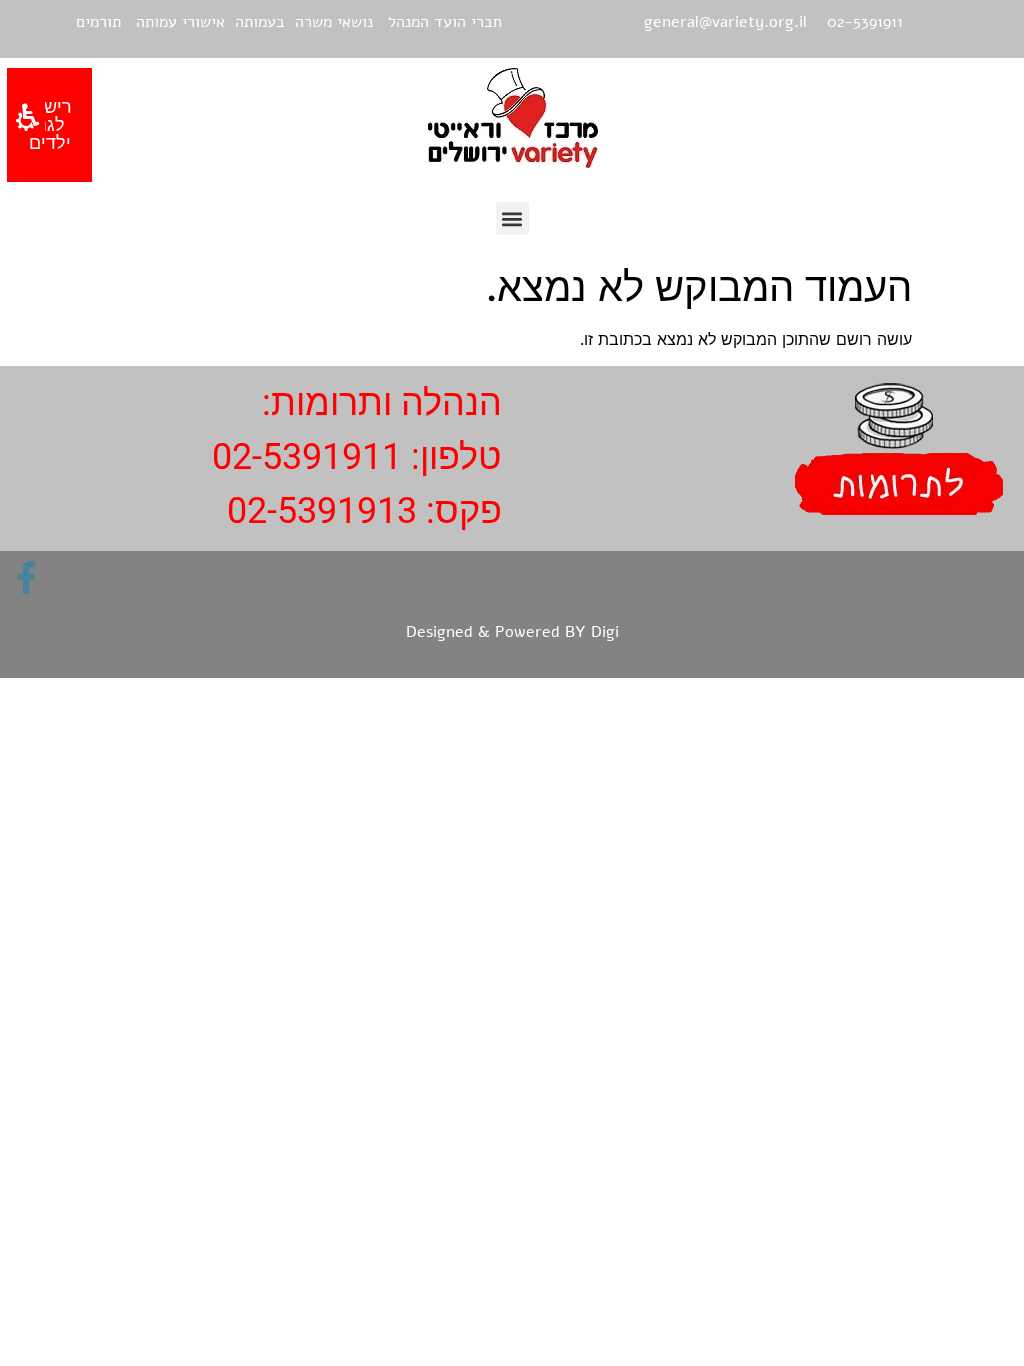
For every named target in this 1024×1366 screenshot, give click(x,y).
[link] (26, 577)
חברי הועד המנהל (445, 22)
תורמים (98, 22)
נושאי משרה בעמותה (304, 22)
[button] (512, 218)
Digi (605, 632)
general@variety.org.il (725, 22)
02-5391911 (307, 457)
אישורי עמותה (180, 22)
